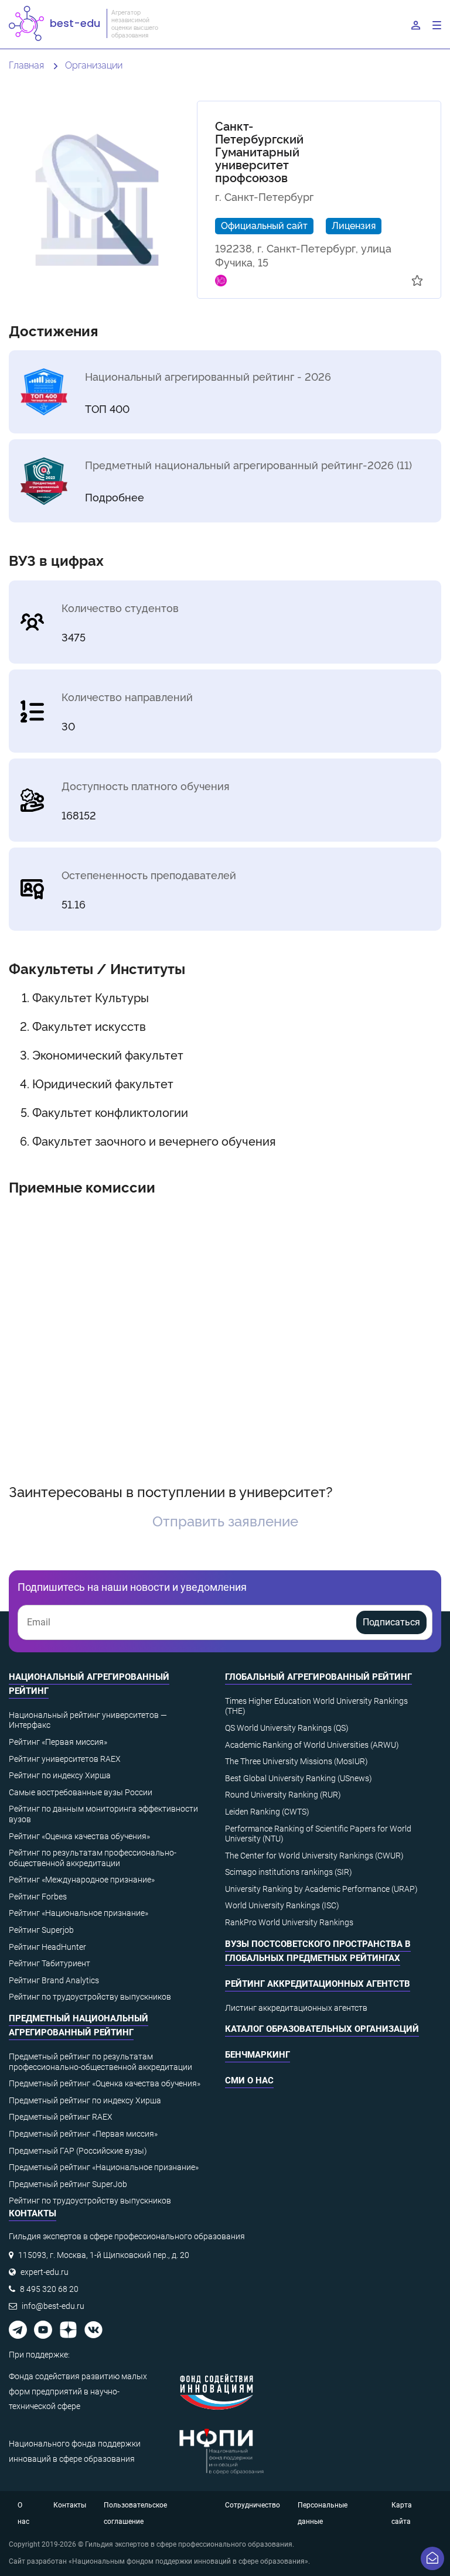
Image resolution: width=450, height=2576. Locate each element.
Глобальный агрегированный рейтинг (318, 1677)
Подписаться (391, 1622)
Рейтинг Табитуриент (50, 1963)
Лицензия (354, 225)
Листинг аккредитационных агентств (296, 2008)
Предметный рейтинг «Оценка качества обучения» (105, 2083)
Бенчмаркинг (258, 2055)
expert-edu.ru (45, 2272)
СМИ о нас (249, 2080)
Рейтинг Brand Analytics (54, 1980)
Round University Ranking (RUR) (283, 1795)
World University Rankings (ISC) (282, 1905)
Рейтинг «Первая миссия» (58, 1742)
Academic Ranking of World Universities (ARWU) (312, 1745)
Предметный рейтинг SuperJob (68, 2184)
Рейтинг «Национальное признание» (79, 1913)
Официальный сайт (264, 225)
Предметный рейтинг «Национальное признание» (104, 2167)
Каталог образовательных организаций (322, 2029)
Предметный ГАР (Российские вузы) (78, 2151)
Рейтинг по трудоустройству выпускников (90, 1997)
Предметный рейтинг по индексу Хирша (85, 2100)
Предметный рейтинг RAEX (61, 2117)
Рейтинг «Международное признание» (82, 1880)
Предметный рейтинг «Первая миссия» (83, 2134)
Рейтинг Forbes (38, 1897)
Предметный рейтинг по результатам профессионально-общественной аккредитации (100, 2062)
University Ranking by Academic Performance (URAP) (321, 1889)
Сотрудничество (253, 2505)
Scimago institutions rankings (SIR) (289, 1872)
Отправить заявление (225, 1520)
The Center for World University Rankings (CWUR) (314, 1856)
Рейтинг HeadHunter (47, 1947)
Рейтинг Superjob (41, 1930)
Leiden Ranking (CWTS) (267, 1812)
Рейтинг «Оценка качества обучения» (79, 1836)
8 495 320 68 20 (49, 2289)
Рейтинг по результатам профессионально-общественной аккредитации (93, 1858)
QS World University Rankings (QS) (287, 1728)
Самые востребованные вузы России (81, 1792)
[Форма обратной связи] (432, 2558)
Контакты (70, 2505)
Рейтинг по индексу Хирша (60, 1775)
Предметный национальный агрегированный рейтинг (79, 2025)
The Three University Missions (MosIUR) (296, 1761)
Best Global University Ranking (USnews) (299, 1778)
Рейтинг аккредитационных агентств (318, 1984)
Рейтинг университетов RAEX (65, 1759)
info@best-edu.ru (53, 2306)
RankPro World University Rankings (289, 1922)
